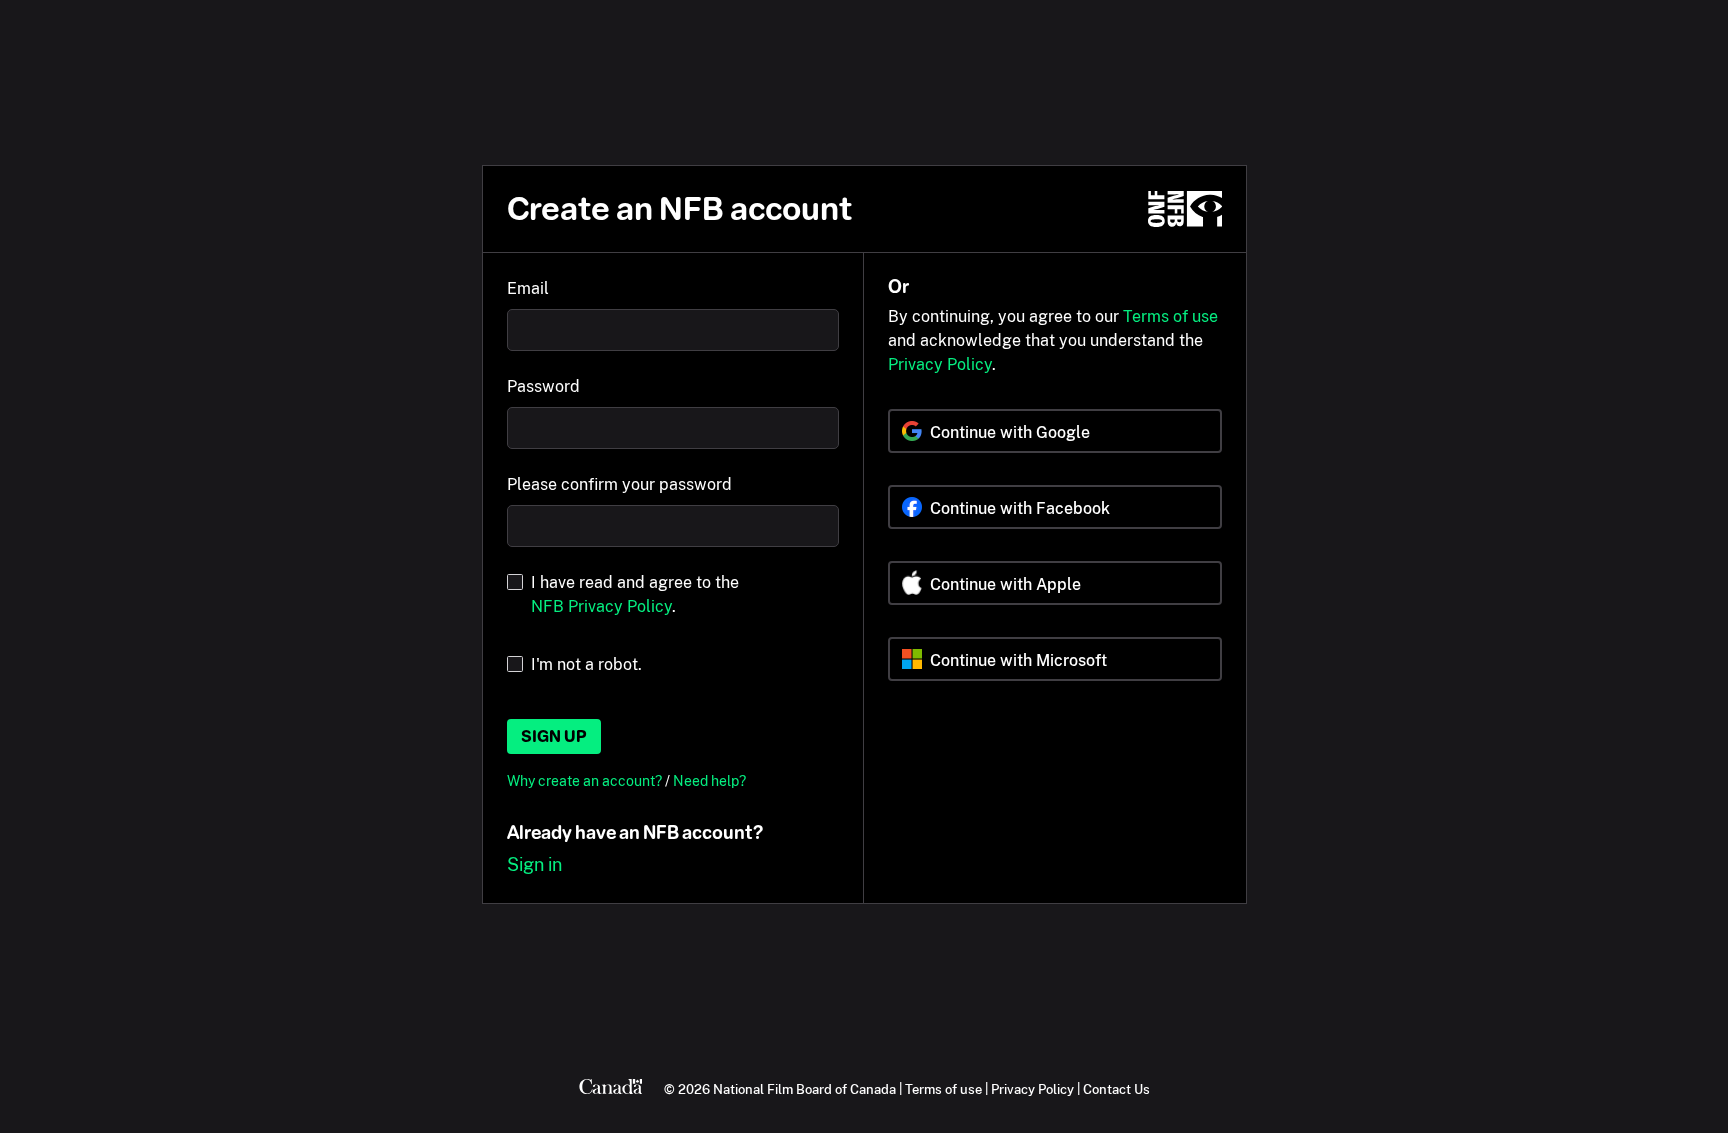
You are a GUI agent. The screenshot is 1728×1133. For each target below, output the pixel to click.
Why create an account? (586, 780)
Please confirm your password (619, 484)
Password (543, 386)
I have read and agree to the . (635, 594)
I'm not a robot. (586, 664)
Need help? (709, 780)
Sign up (554, 736)
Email (528, 288)
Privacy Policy (940, 364)
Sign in (534, 864)
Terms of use (1170, 316)
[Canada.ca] (611, 1089)
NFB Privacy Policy (601, 606)
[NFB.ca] (1185, 209)
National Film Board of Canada (804, 1089)
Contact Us (1116, 1089)
